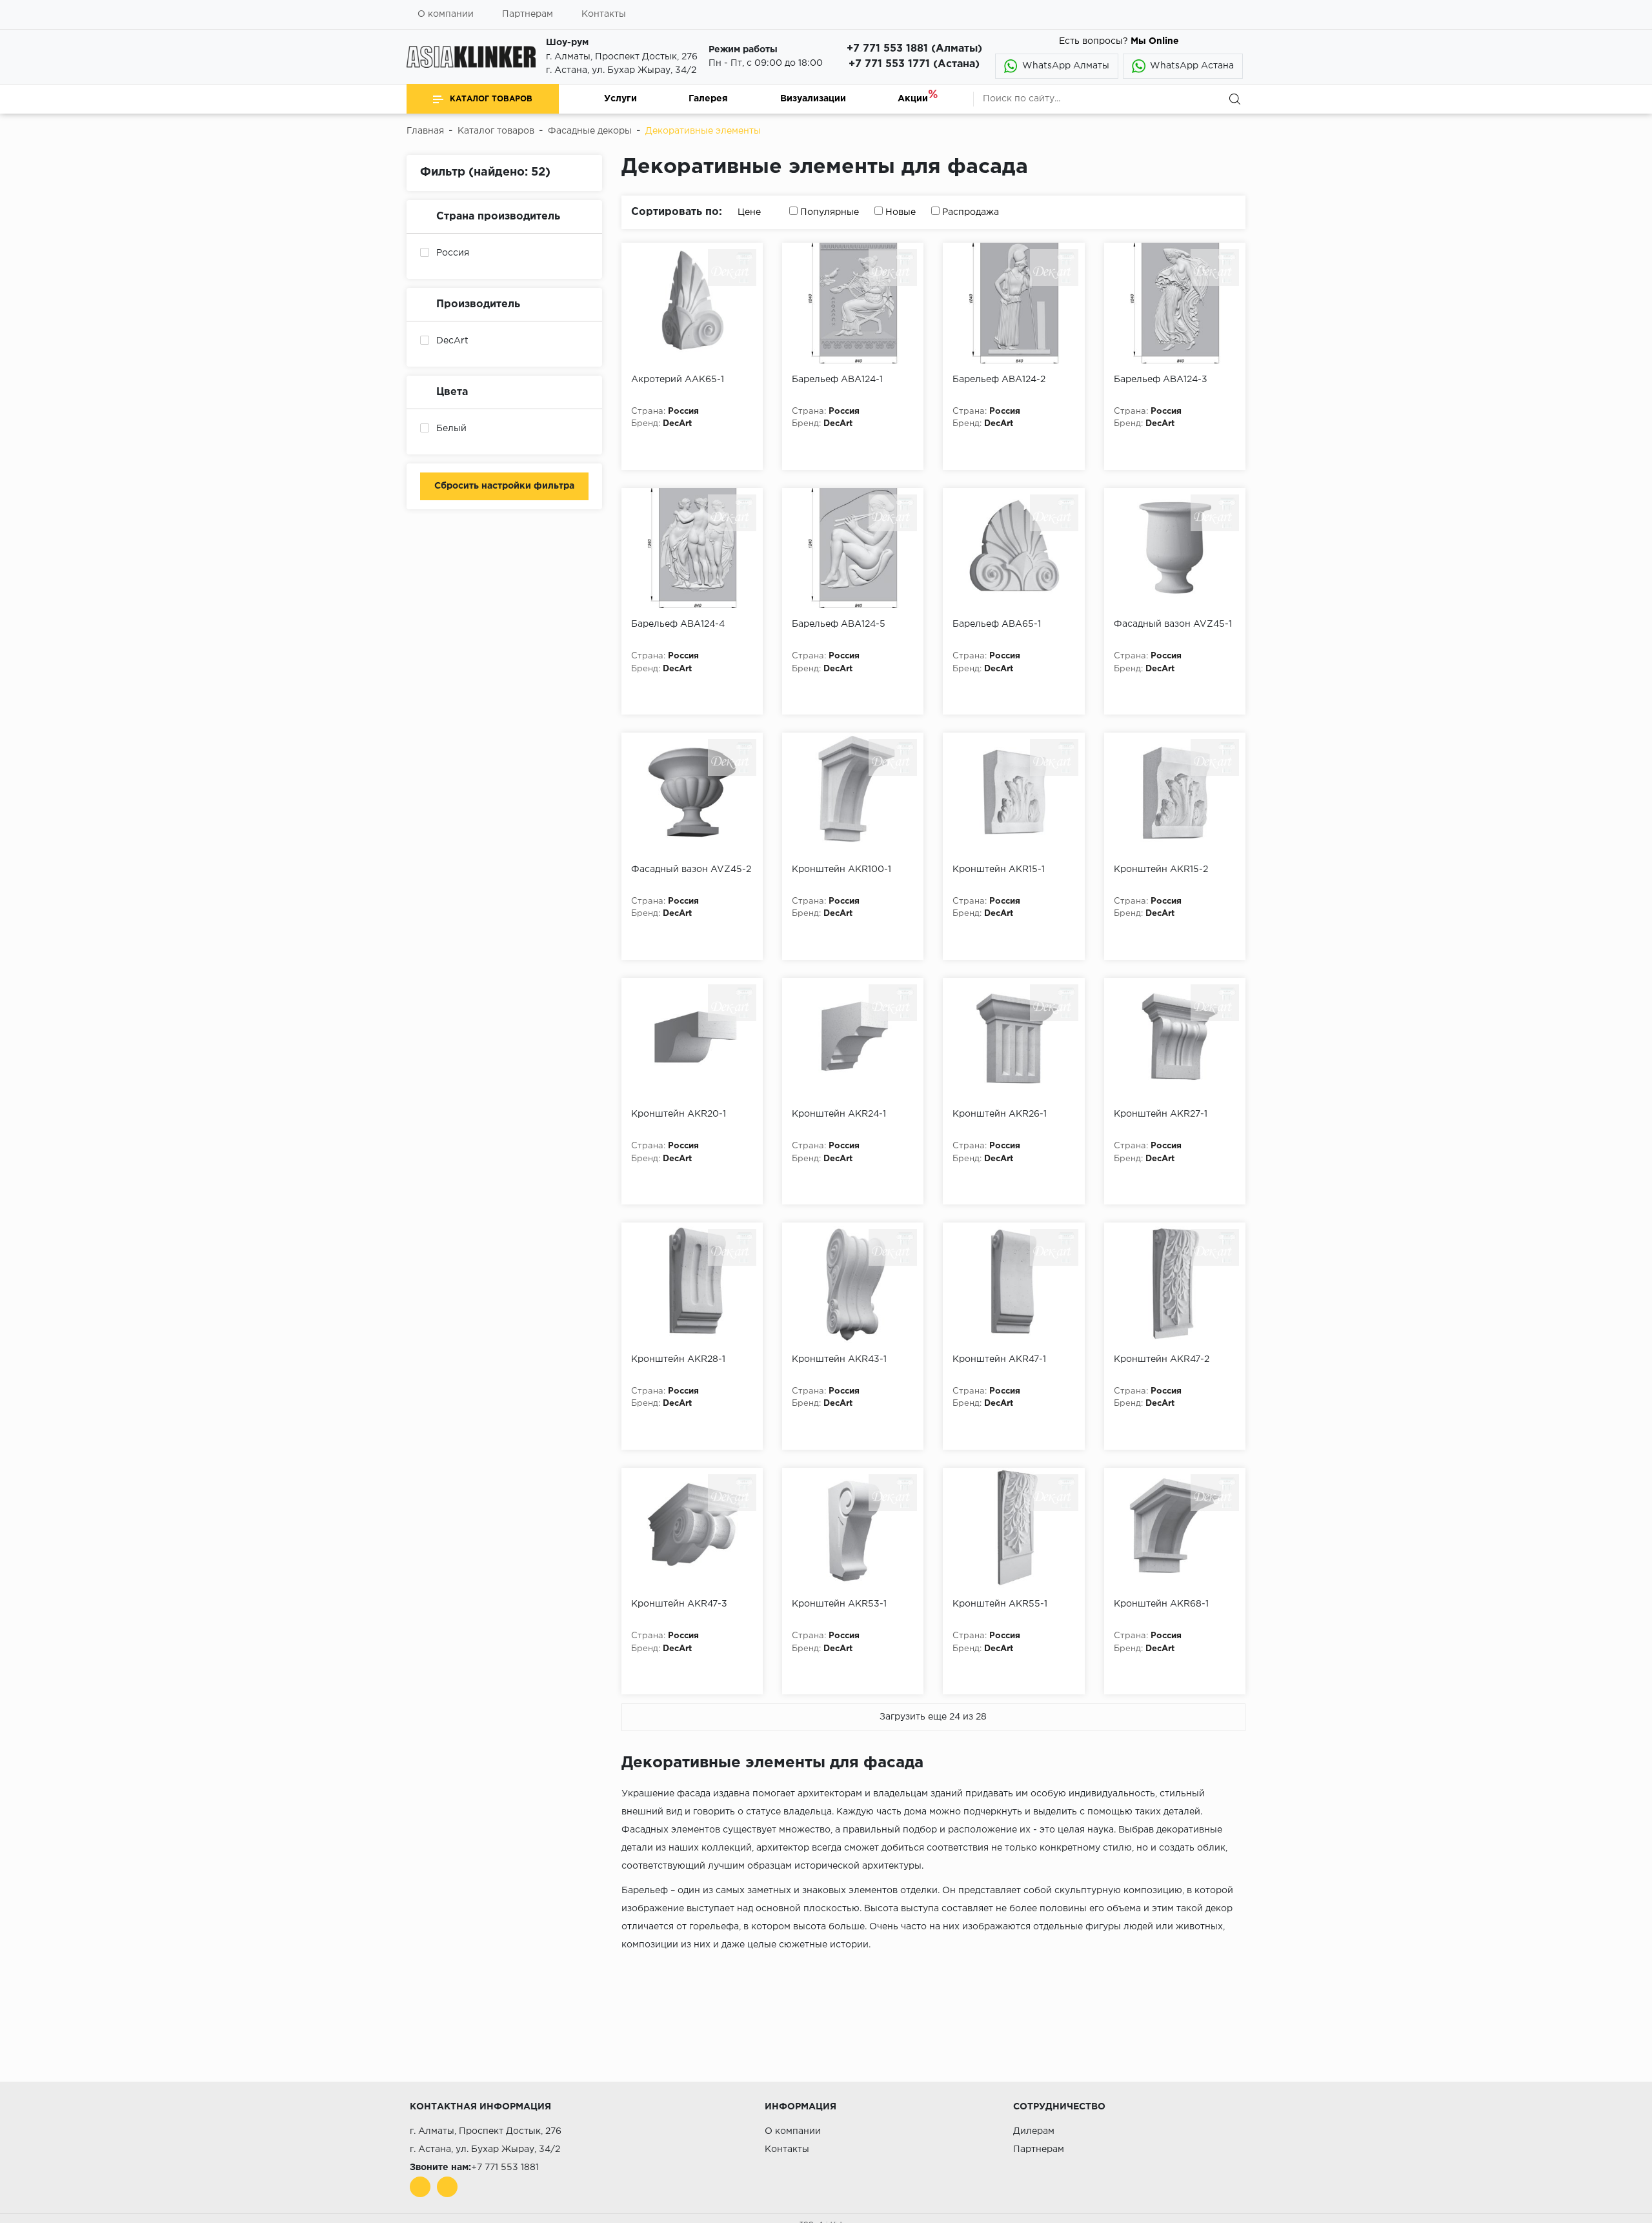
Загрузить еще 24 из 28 (933, 1717)
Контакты (604, 14)
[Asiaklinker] (471, 57)
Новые (901, 212)
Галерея (708, 99)
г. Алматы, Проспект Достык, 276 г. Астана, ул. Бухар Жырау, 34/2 (622, 64)
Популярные (830, 212)
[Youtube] (420, 2187)
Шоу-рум (567, 43)
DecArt (452, 341)
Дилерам (1034, 2131)
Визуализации (813, 99)
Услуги (620, 99)
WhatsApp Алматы (1066, 66)
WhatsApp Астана (1192, 66)
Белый (451, 429)
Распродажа (971, 212)
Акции (913, 99)
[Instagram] (447, 2187)
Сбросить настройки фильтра (504, 486)
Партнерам (528, 14)
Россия (453, 253)
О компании (793, 2131)
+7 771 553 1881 (505, 2167)
